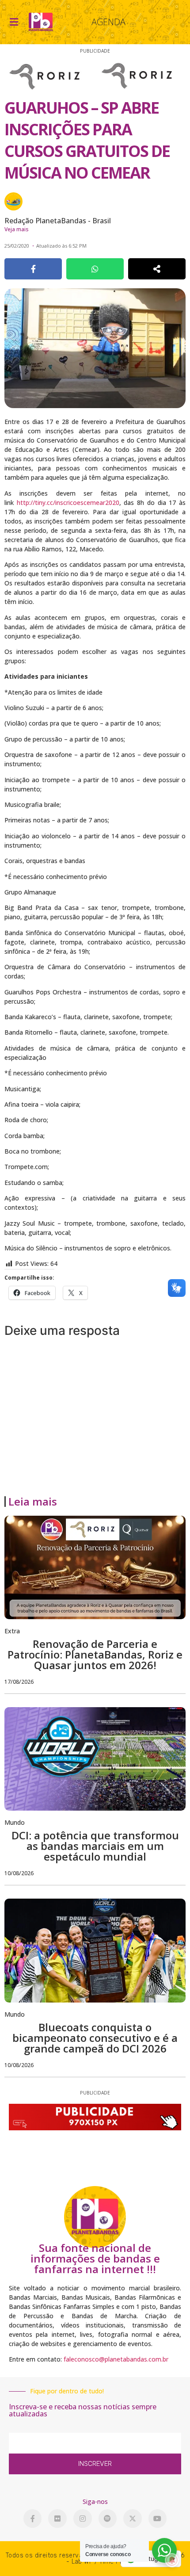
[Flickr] (57, 2519)
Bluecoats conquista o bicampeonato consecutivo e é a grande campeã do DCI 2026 (95, 2038)
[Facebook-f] (33, 2519)
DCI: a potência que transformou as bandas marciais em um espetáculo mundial (95, 1846)
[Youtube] (158, 2519)
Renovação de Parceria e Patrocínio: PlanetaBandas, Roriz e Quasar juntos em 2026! (95, 1654)
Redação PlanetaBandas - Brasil (58, 221)
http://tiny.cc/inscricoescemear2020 (68, 503)
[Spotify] (108, 2519)
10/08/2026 (19, 1873)
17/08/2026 (19, 1682)
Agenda (108, 22)
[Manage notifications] (172, 2560)
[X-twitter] (133, 2519)
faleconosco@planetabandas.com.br (116, 2359)
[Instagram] (83, 2519)
